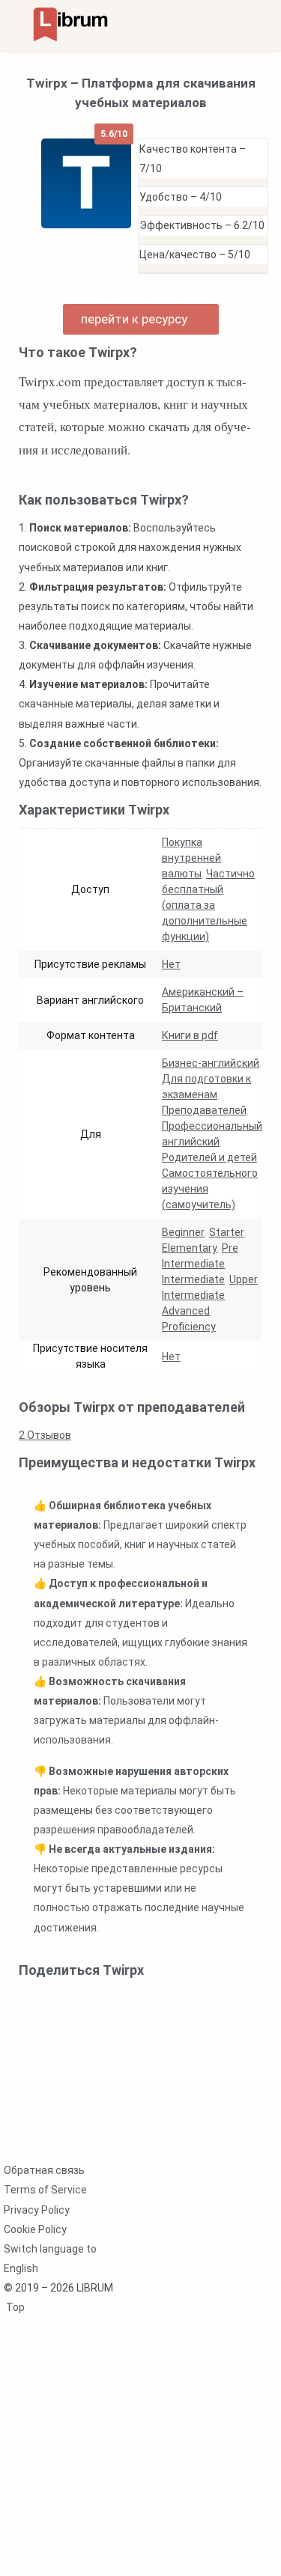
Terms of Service (45, 2190)
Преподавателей (204, 1110)
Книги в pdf (190, 1035)
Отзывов (45, 1435)
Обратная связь (44, 2170)
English (21, 2268)
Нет (171, 964)
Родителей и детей (209, 1157)
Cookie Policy (35, 2229)
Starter (227, 1232)
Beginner (183, 1232)
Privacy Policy (37, 2210)
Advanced (186, 1311)
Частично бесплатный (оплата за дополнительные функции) (208, 905)
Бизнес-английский (211, 1063)
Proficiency (189, 1327)
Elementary (190, 1248)
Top (14, 2307)
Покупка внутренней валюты (191, 858)
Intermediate (193, 1279)
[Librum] (70, 24)
